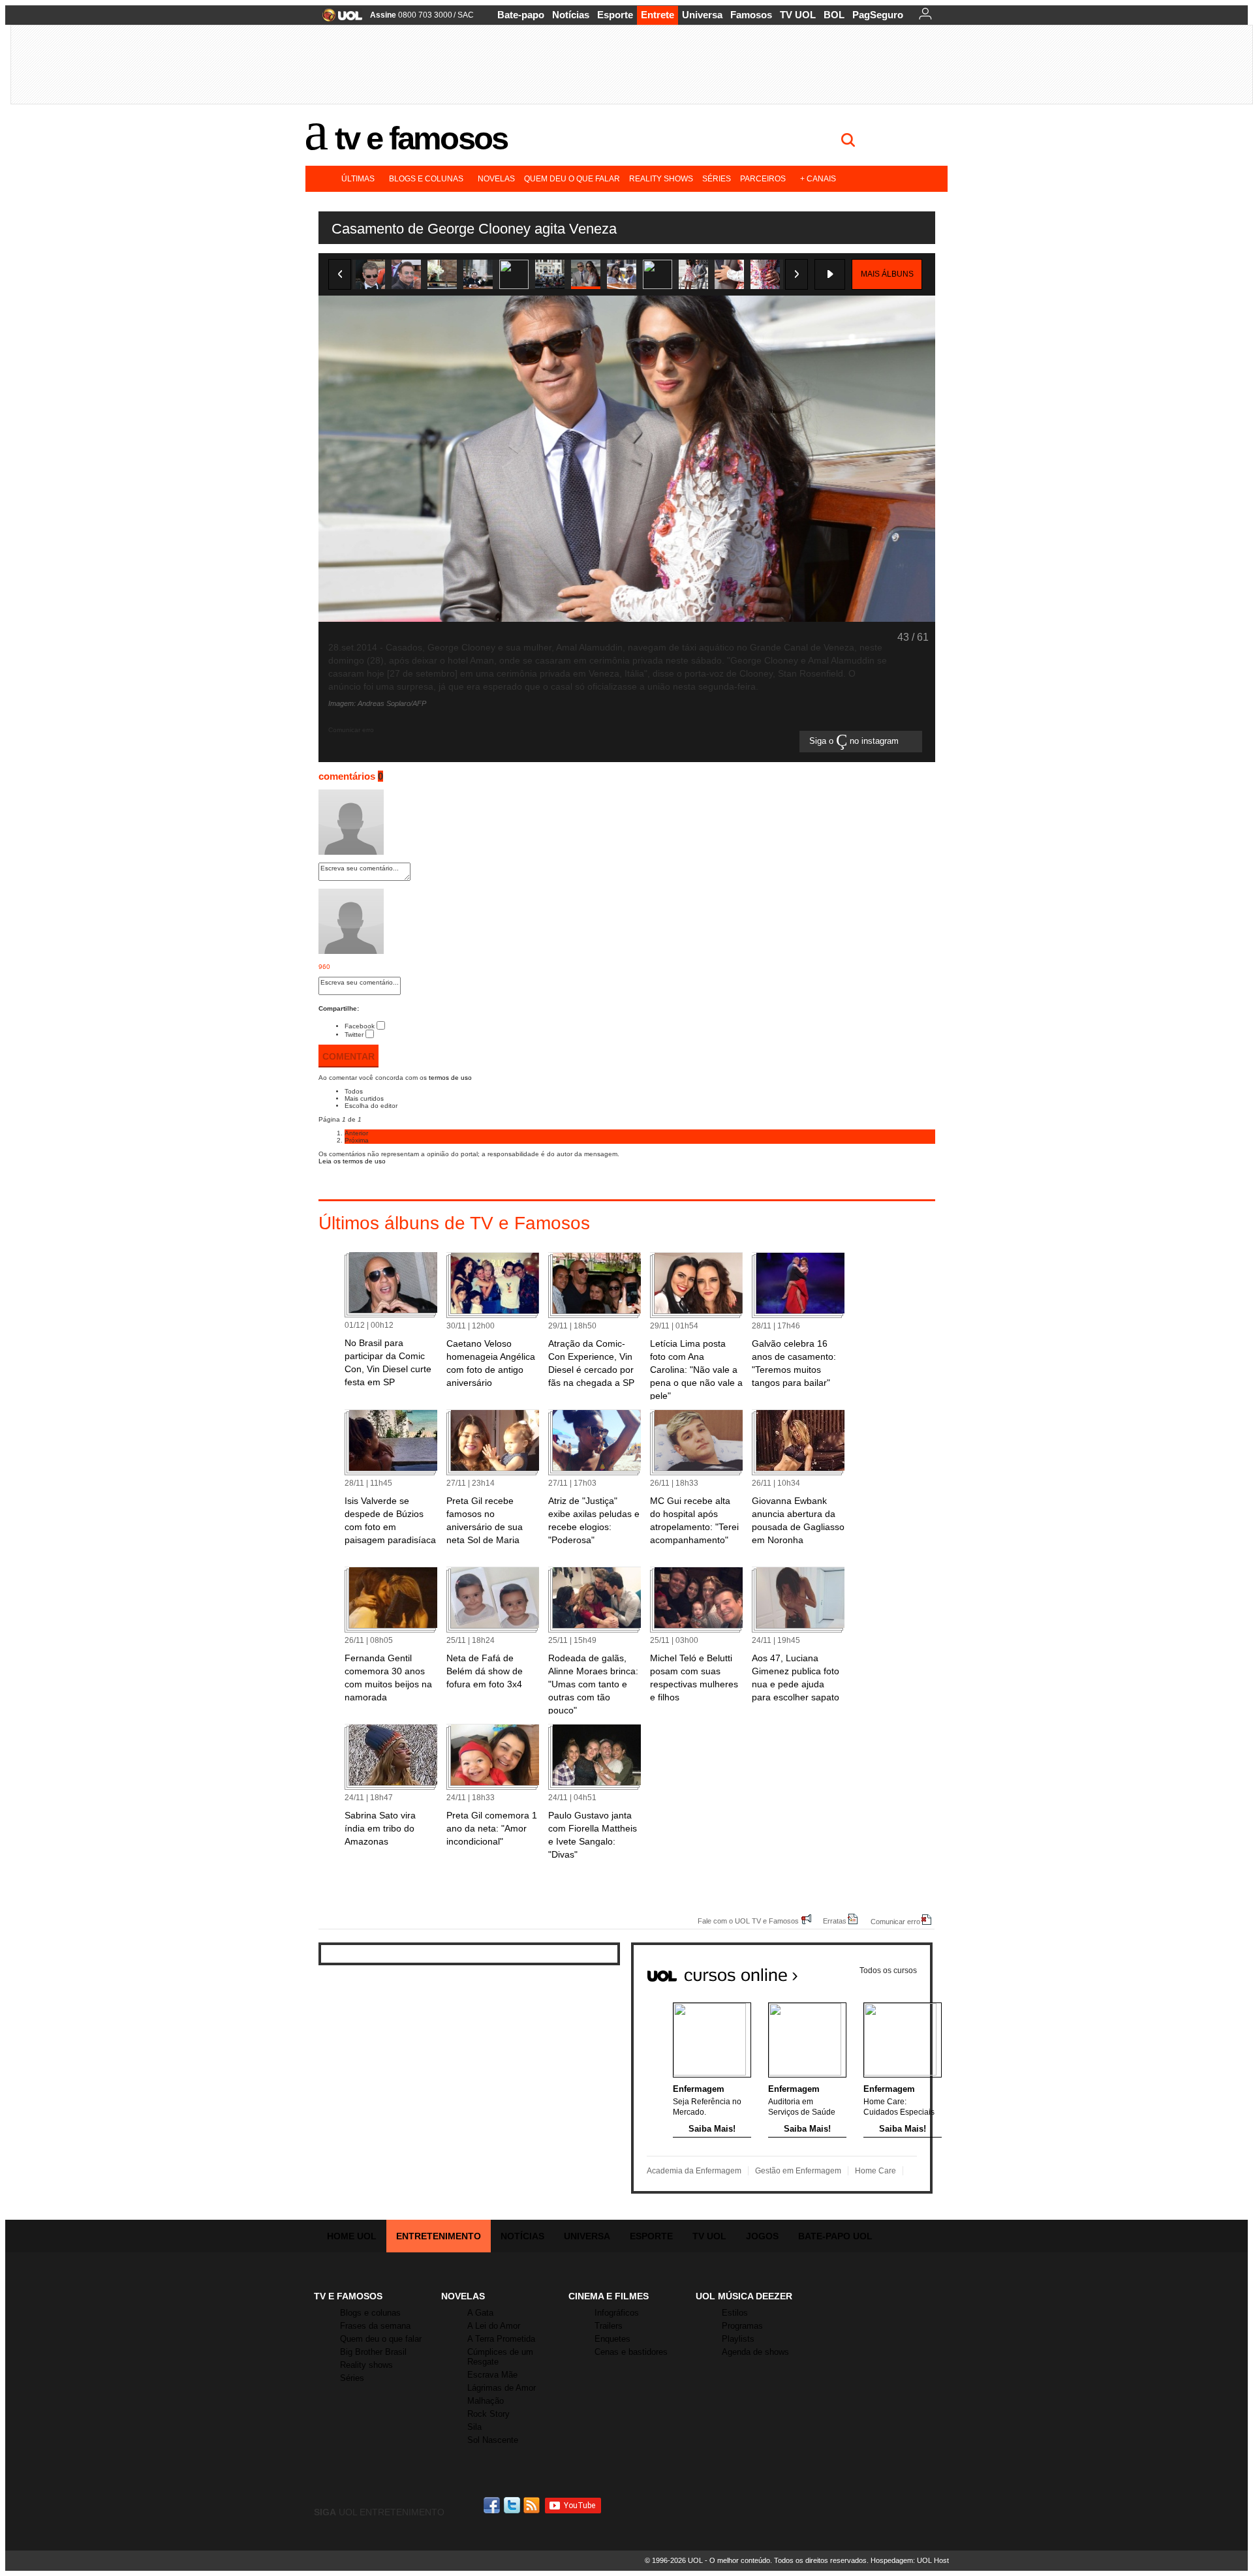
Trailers (609, 2326)
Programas (742, 2326)
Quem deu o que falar (572, 179)
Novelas (496, 179)
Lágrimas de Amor (502, 2388)
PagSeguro (878, 15)
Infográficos (617, 2313)
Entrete (657, 15)
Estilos (735, 2313)
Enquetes (612, 2339)
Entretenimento (439, 2236)
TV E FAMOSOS (348, 2296)
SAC (466, 15)
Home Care (875, 2171)
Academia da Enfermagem (694, 2171)
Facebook (360, 1026)
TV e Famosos (421, 138)
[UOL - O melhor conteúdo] (338, 19)
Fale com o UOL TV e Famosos (748, 1921)
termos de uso (450, 1078)
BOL (834, 15)
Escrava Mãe (492, 2375)
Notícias (571, 15)
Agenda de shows (755, 2352)
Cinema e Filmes (609, 2296)
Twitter (354, 1035)
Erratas (835, 1921)
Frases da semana (375, 2326)
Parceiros (763, 179)
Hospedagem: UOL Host (910, 2560)
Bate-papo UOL (835, 2236)
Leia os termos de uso (352, 1161)
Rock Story (488, 2414)
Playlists (738, 2339)
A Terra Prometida (501, 2339)
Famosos (751, 15)
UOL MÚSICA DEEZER (744, 2296)
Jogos (762, 2236)
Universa (702, 15)
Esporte (615, 15)
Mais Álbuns (887, 274)
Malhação (486, 2401)
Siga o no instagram (855, 742)
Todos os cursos (888, 1970)
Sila (474, 2427)
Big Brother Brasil (373, 2352)
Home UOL (352, 2236)
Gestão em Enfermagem (798, 2171)
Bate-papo (521, 15)
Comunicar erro (895, 1921)
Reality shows (661, 179)
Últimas (358, 179)
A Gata (480, 2313)
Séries (717, 179)
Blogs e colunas (426, 179)
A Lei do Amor (494, 2326)
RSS (533, 2505)
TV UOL (798, 15)
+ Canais (818, 179)
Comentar (348, 1056)
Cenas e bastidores (631, 2352)
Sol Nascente (493, 2440)
